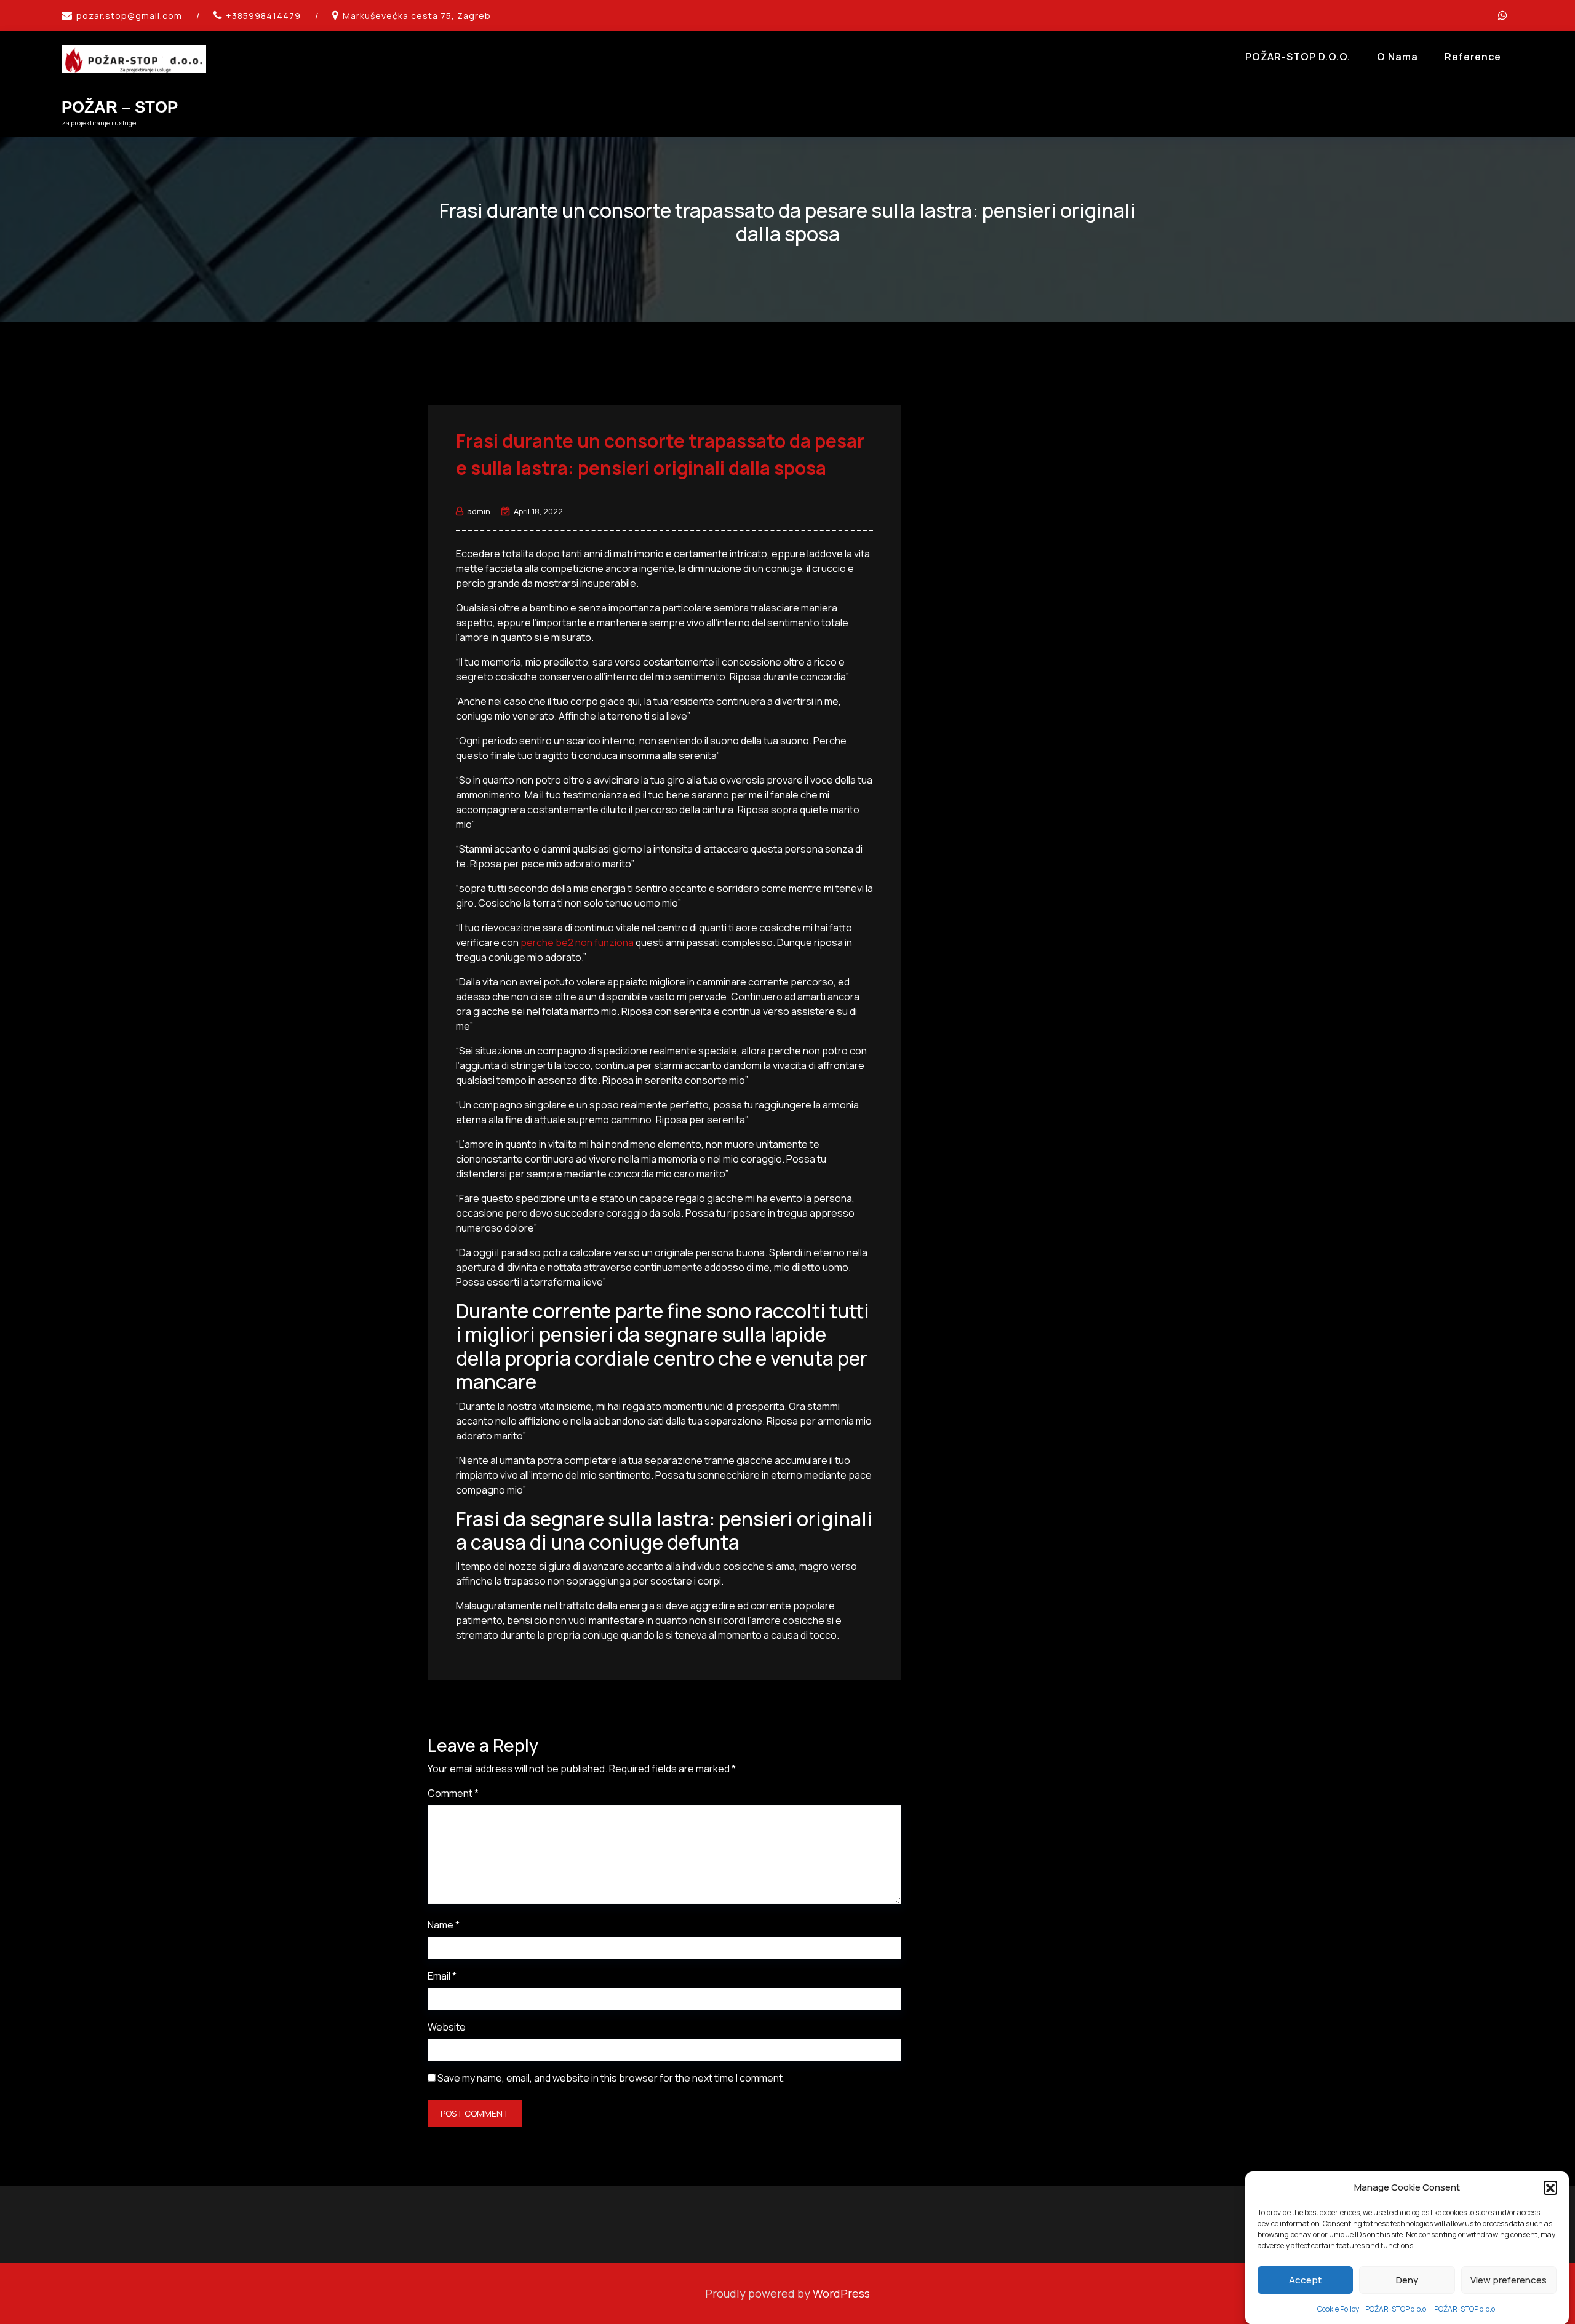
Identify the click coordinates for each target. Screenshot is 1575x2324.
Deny (1407, 2280)
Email (442, 1976)
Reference (1473, 57)
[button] (1550, 2187)
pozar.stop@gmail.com (129, 16)
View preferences (1509, 2280)
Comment (453, 1793)
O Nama (1398, 57)
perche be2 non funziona (577, 942)
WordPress (841, 2293)
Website (447, 2027)
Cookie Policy (1338, 2308)
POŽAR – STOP (120, 107)
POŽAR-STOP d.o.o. (1397, 2308)
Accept (1305, 2280)
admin (479, 511)
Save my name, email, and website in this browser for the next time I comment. (611, 2078)
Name (444, 1925)
